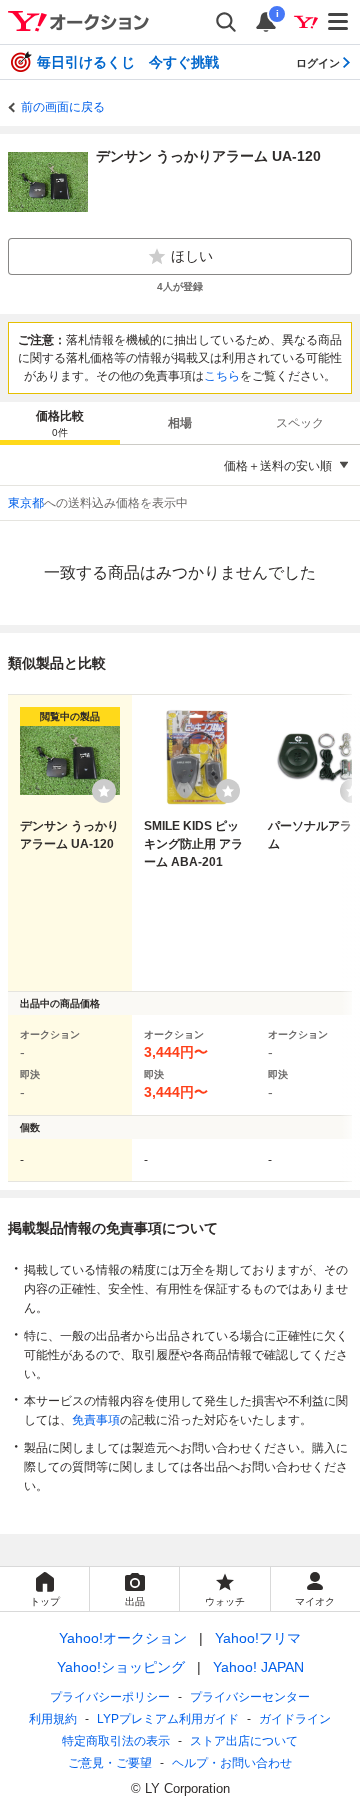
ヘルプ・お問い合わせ (232, 1763)
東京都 (26, 503)
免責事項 (96, 1420)
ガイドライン (295, 1719)
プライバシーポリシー (110, 1697)
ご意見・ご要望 (110, 1763)
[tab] (60, 423)
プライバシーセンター (250, 1697)
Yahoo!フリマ (258, 1638)
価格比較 (60, 423)
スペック (300, 423)
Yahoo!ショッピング (121, 1667)
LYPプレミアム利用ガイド (168, 1719)
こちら (222, 376)
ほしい (192, 256)
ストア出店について (244, 1741)
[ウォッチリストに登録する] (104, 791)
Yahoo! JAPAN (258, 1667)
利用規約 (53, 1719)
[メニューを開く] (339, 22)
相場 (180, 423)
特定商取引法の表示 (116, 1741)
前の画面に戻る (63, 107)
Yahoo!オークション (123, 1638)
